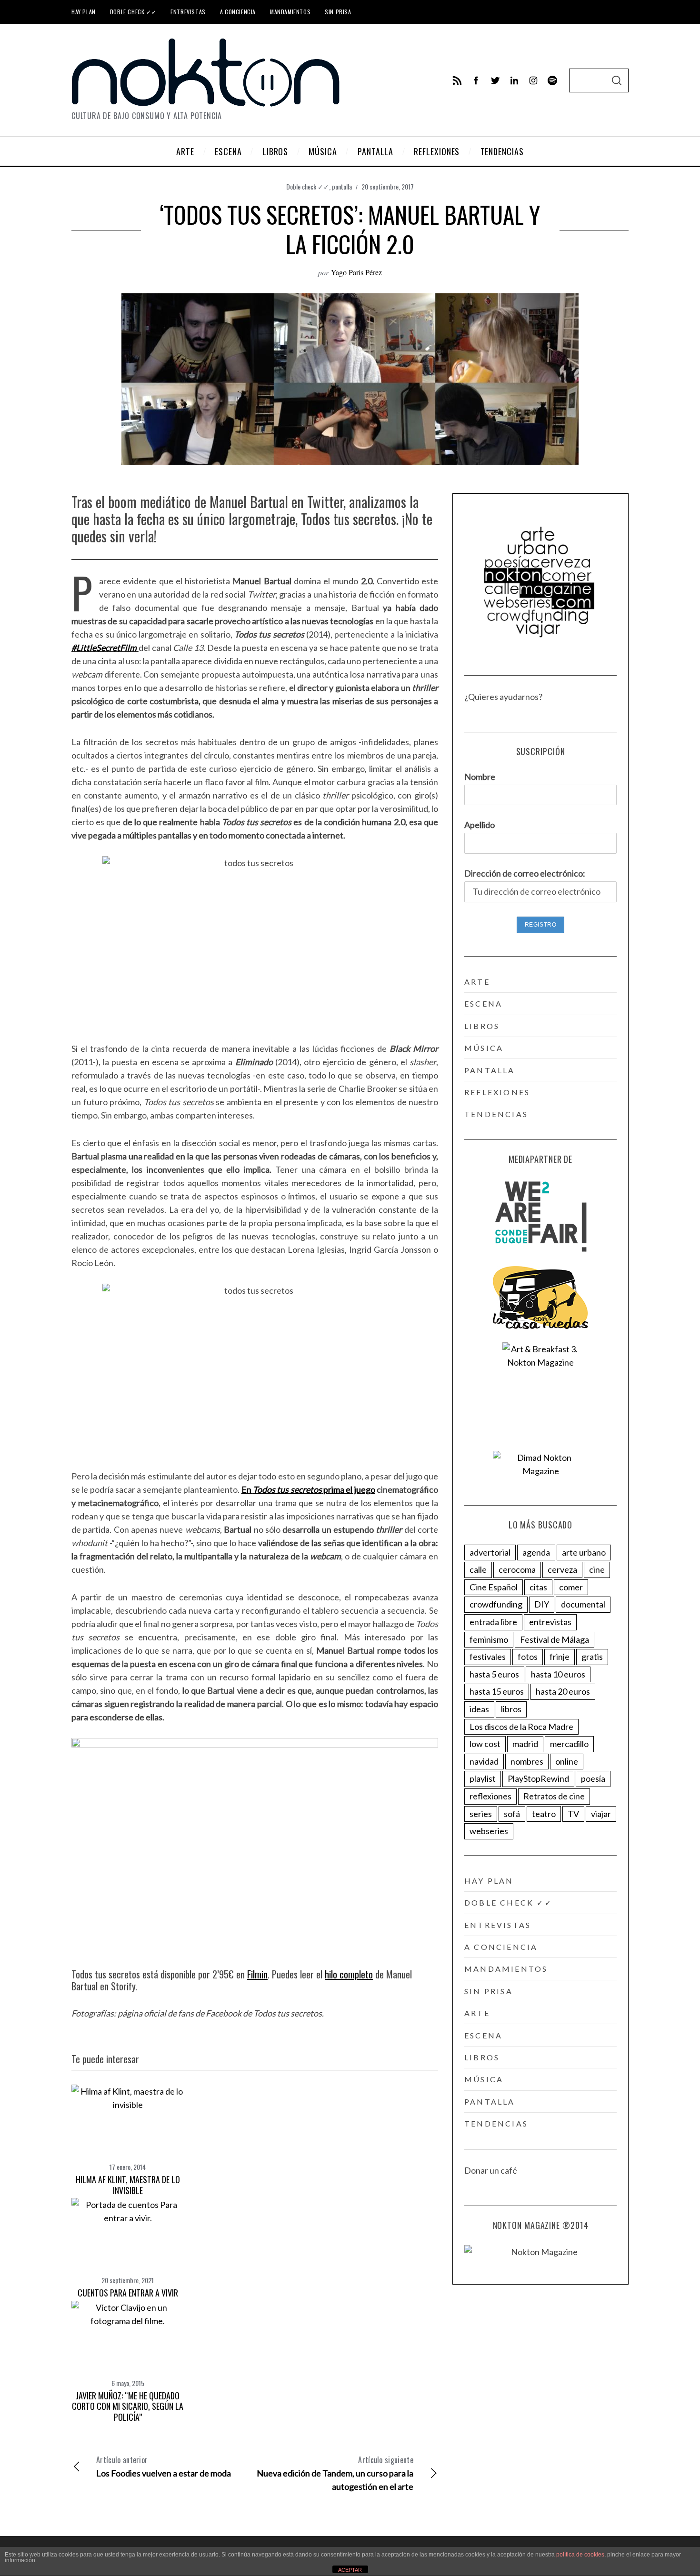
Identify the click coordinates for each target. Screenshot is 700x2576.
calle (478, 1569)
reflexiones (497, 1092)
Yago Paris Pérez (356, 272)
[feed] (457, 80)
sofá (512, 1814)
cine (597, 1569)
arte (477, 982)
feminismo (489, 1639)
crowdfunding (496, 1604)
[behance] (552, 80)
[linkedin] (514, 80)
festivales (488, 1657)
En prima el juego (308, 1489)
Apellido (480, 825)
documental (583, 1604)
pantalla (342, 186)
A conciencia (238, 12)
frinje (560, 1657)
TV (573, 1814)
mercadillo (569, 1744)
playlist (483, 1778)
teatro (544, 1814)
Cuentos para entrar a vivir (128, 2293)
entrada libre (493, 1622)
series (481, 1814)
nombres (527, 1761)
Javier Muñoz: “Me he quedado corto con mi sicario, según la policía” (128, 2406)
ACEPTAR (350, 2570)
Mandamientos (290, 12)
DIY (542, 1604)
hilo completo (349, 1974)
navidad (484, 1761)
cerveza (562, 1569)
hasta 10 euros (558, 1674)
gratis (592, 1657)
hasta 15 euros (497, 1691)
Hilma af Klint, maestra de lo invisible (128, 2185)
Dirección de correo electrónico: (525, 873)
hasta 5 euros (494, 1674)
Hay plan (84, 12)
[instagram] (533, 80)
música (484, 1048)
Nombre (480, 777)
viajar (601, 1814)
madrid (525, 1744)
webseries (489, 1831)
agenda (536, 1552)
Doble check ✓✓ (133, 12)
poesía (593, 1778)
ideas (479, 1709)
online (567, 1761)
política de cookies (580, 2555)
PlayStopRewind (538, 1778)
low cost (485, 1744)
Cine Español (494, 1587)
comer (571, 1587)
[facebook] (476, 80)
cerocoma (517, 1569)
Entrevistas (188, 12)
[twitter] (495, 80)
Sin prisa (338, 12)
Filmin (257, 1974)
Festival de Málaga (555, 1639)
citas (538, 1587)
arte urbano (584, 1552)
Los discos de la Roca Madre (521, 1727)
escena (483, 1003)
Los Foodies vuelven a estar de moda (164, 2466)
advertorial (490, 1552)
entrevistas (550, 1622)
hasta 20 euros (563, 1691)
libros (482, 1026)
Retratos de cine (554, 1796)
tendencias (496, 1114)
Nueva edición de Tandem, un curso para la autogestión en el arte (335, 2473)
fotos (528, 1657)
